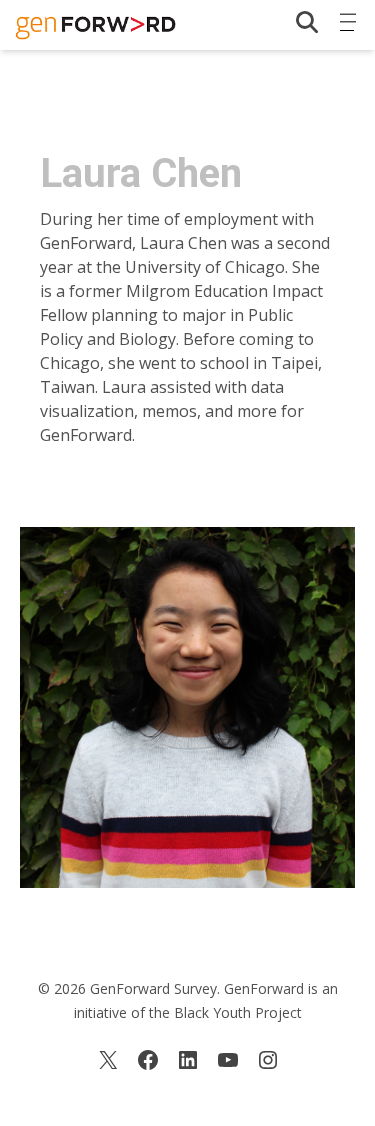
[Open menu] (348, 18)
